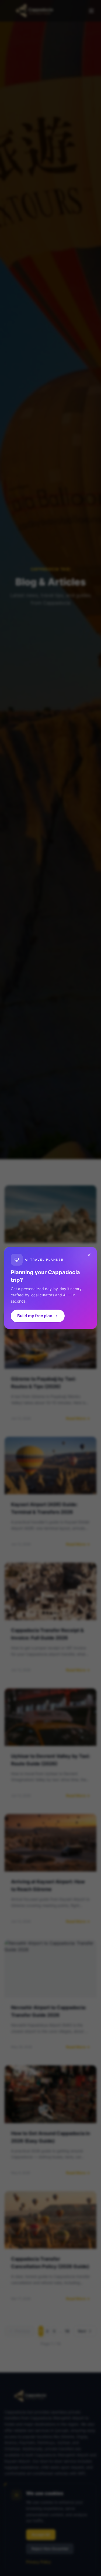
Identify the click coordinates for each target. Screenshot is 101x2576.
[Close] (89, 1255)
